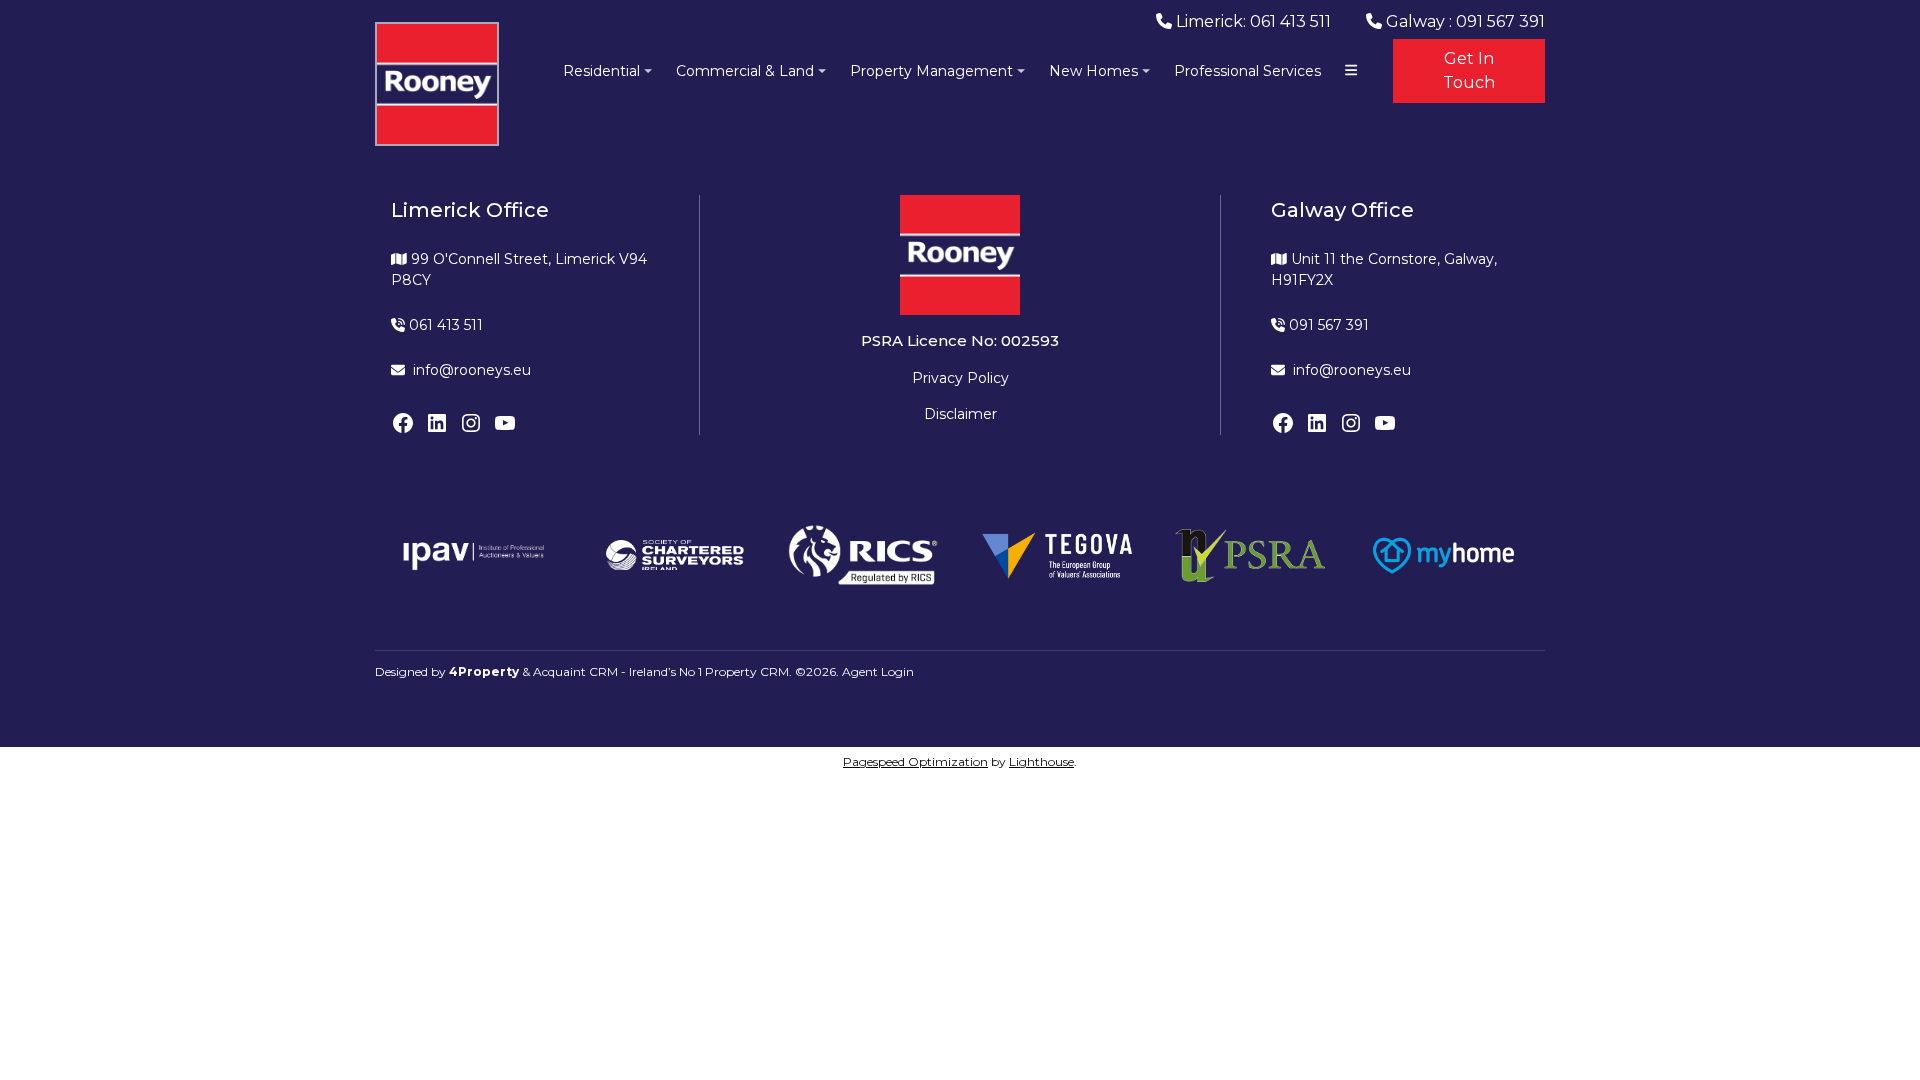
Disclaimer (960, 414)
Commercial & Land (745, 71)
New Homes (1093, 71)
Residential (601, 71)
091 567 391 (1327, 325)
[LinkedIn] (437, 423)
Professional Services (1247, 71)
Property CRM (747, 671)
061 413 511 (444, 325)
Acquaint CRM (575, 671)
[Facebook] (403, 423)
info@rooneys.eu (472, 370)
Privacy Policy (960, 378)
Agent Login (878, 671)
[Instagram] (471, 423)
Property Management (931, 71)
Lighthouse (1041, 761)
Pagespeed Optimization (915, 761)
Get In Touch (1469, 70)
